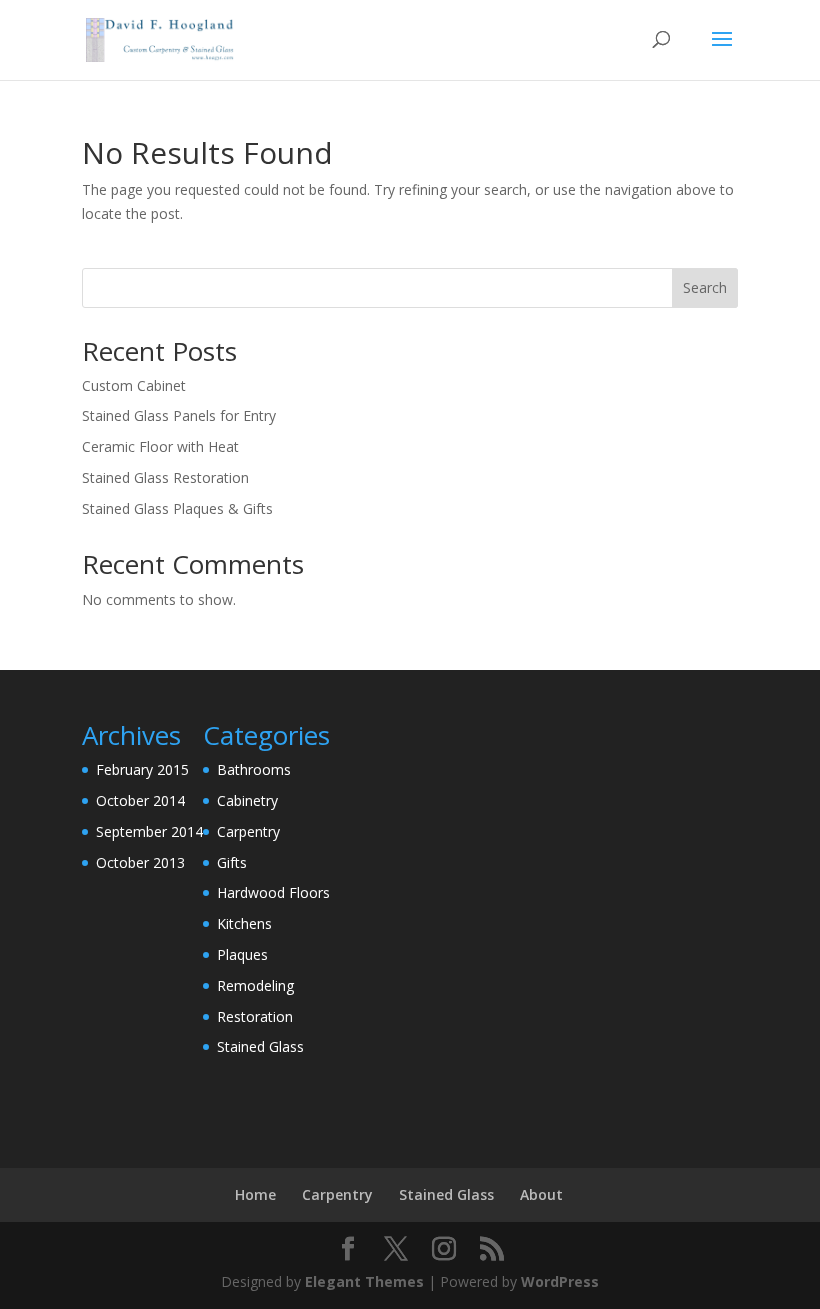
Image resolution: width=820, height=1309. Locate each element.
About (541, 1194)
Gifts (232, 862)
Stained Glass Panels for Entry (179, 415)
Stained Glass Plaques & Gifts (177, 508)
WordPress (560, 1281)
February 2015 (142, 769)
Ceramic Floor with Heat (160, 446)
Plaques (242, 954)
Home (255, 1194)
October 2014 (140, 800)
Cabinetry (247, 800)
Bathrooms (254, 769)
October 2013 (140, 862)
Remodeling (255, 985)
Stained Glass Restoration (165, 477)
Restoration (255, 1016)
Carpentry (248, 831)
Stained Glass (260, 1046)
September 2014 (149, 831)
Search (705, 287)
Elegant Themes (364, 1281)
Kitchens (244, 923)
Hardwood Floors (273, 892)
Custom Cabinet (134, 385)
